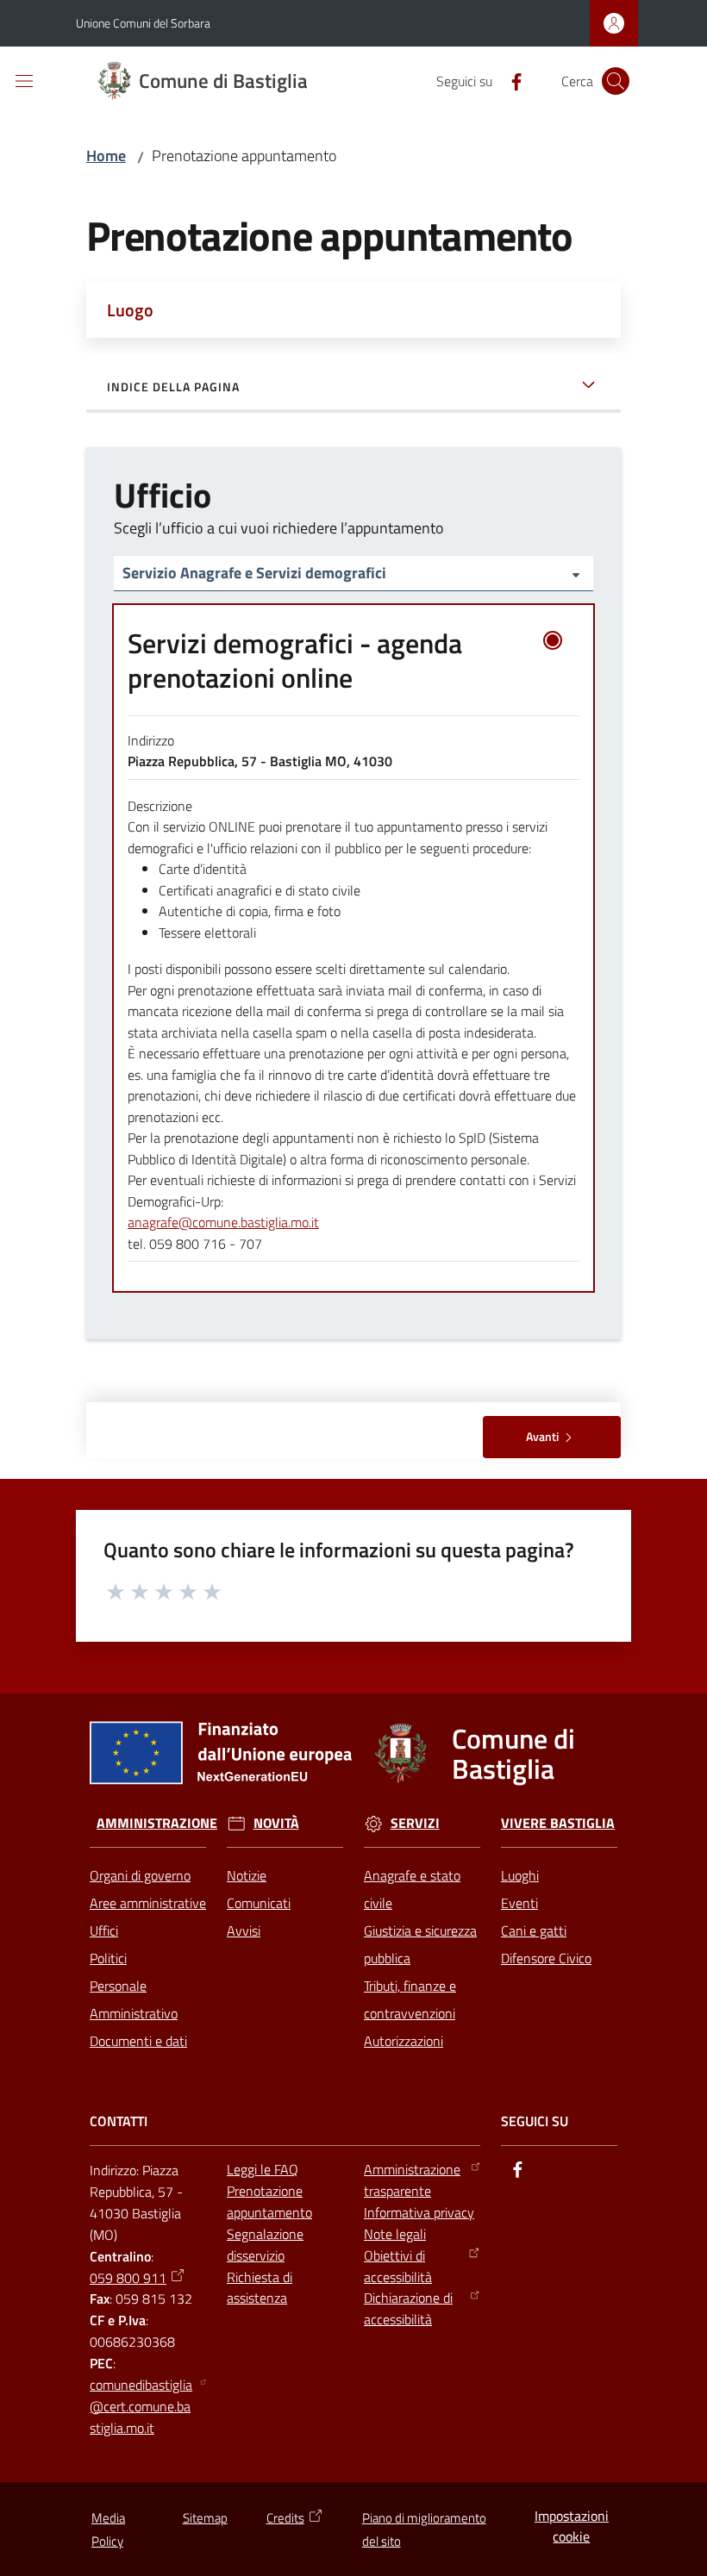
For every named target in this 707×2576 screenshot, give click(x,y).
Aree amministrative (148, 1903)
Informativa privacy (419, 2212)
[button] (616, 81)
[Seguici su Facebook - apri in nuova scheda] (510, 80)
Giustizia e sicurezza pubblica (420, 1944)
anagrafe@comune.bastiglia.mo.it (223, 1222)
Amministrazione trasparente (412, 2180)
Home (106, 156)
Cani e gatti (534, 1930)
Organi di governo (140, 1875)
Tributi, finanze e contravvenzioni (410, 1999)
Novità (276, 1823)
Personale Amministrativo (134, 1999)
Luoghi (520, 1875)
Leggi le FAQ (263, 2169)
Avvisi (244, 1930)
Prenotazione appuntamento (269, 2202)
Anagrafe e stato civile (412, 1889)
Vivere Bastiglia (558, 1823)
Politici (108, 1958)
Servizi (415, 1823)
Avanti (542, 1436)
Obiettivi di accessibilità (398, 2266)
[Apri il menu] (24, 81)
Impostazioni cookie (572, 2526)
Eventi (519, 1903)
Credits (285, 2518)
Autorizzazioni (404, 2041)
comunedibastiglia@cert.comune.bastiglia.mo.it (141, 2406)
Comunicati (259, 1903)
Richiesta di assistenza (260, 2288)
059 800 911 (128, 2278)
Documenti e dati (138, 2041)
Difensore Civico (546, 1958)
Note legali (395, 2234)
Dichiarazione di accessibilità (408, 2308)
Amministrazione (157, 1823)
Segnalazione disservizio (265, 2245)
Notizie (247, 1875)
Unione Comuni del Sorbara (143, 23)
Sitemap (205, 2518)
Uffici (104, 1930)
